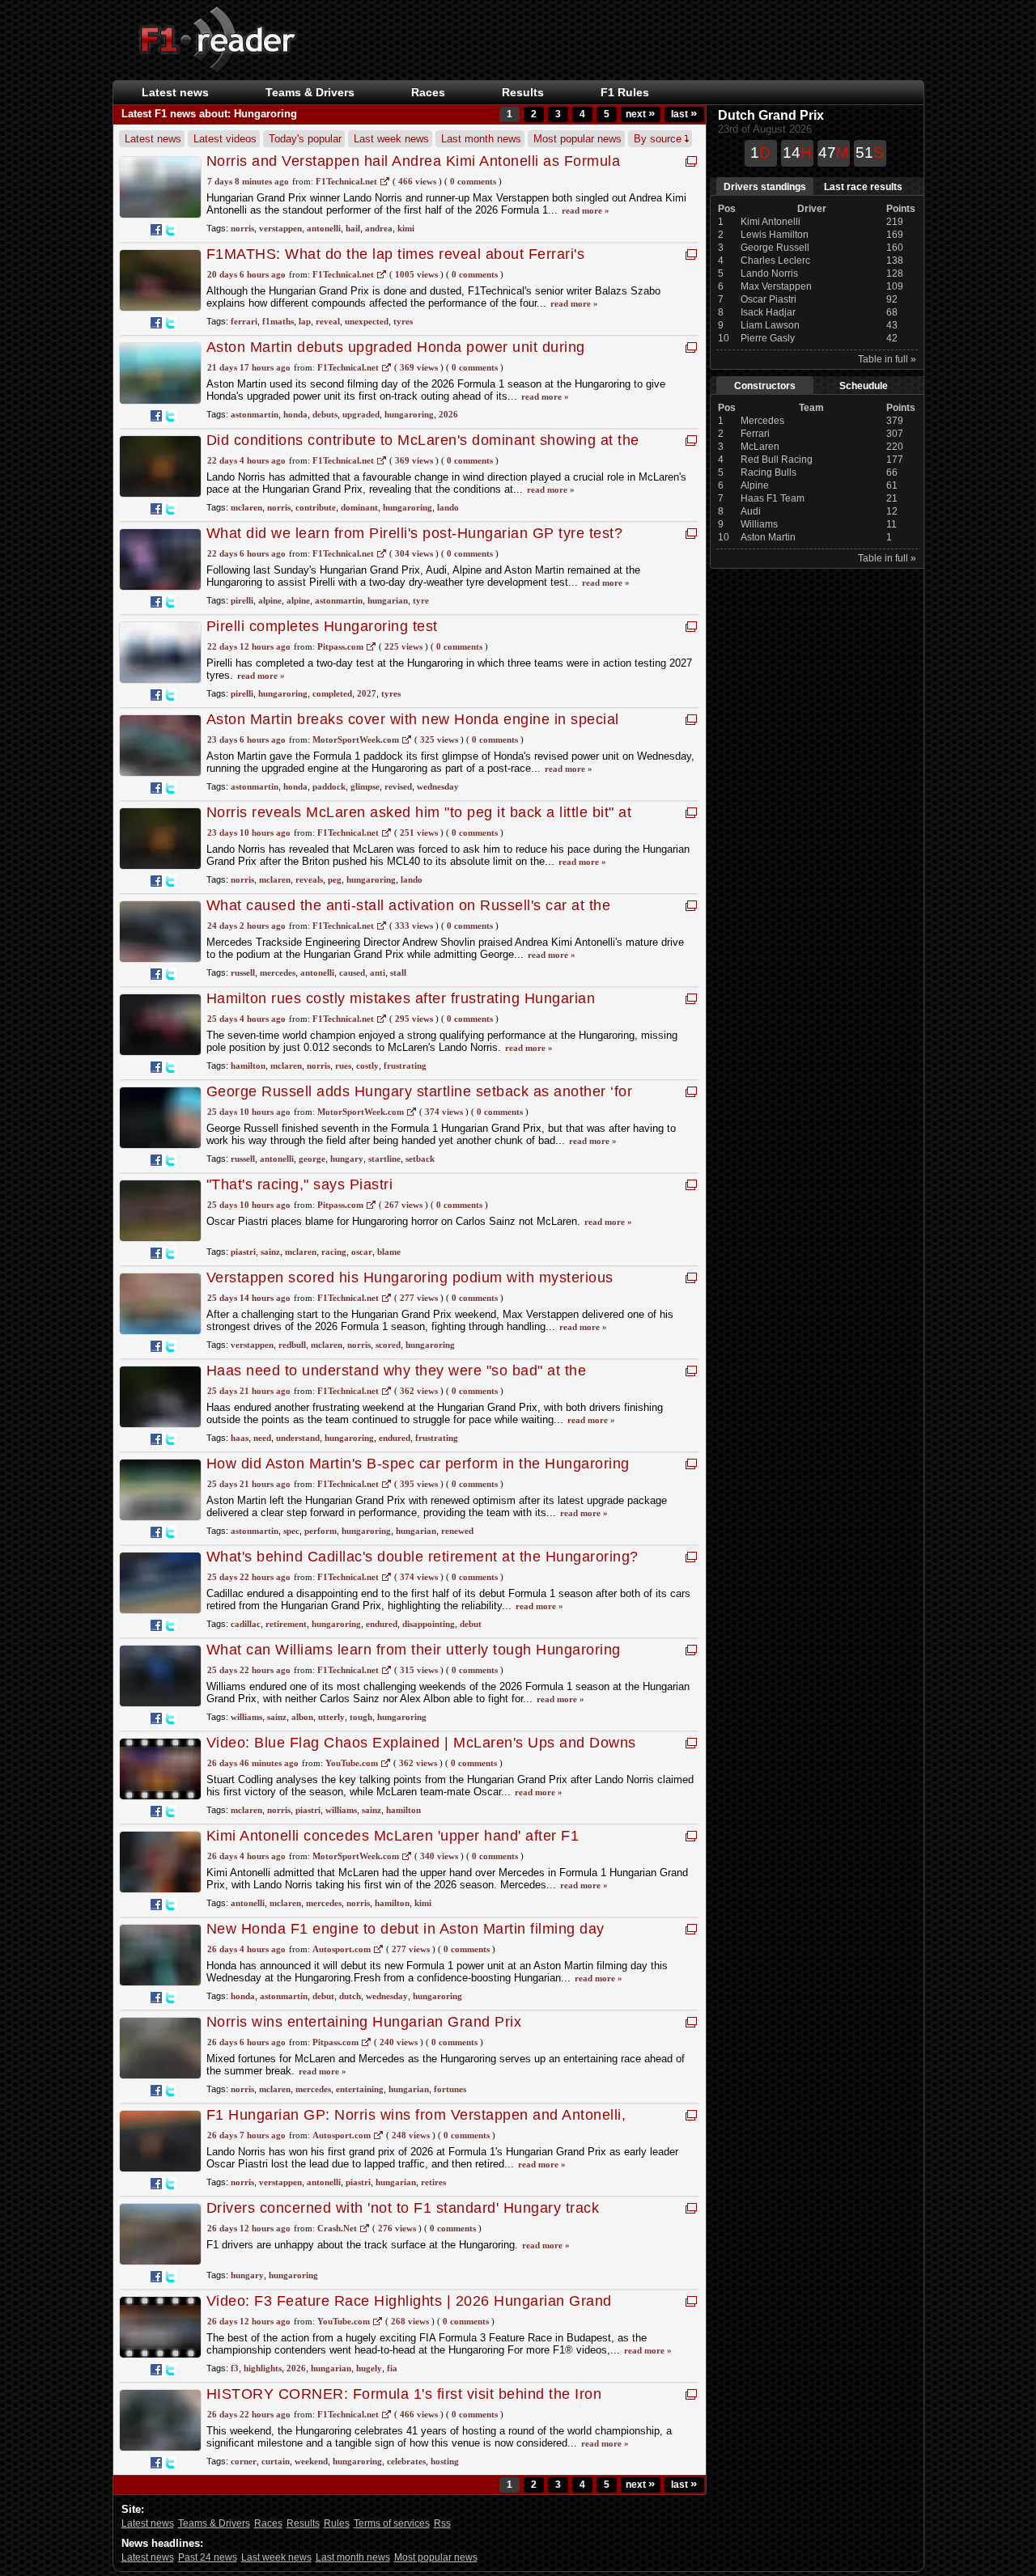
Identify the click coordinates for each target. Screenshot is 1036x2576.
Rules (337, 2523)
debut (471, 1624)
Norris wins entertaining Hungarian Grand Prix (364, 2022)
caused (352, 972)
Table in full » (887, 359)
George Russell (775, 248)
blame (389, 1252)
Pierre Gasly (768, 338)
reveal (328, 321)
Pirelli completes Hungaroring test (322, 626)
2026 (448, 414)
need (262, 1438)
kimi (406, 228)
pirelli (242, 600)
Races (428, 92)
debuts (325, 414)
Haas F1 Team (773, 498)
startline (384, 1159)
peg (335, 879)
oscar (362, 1252)
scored (388, 1345)
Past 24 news (208, 2557)
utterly (331, 1717)
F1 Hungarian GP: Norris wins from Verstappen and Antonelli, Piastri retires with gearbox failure (416, 2123)
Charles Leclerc (775, 261)
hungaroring (409, 414)
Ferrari (755, 434)
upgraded (361, 414)
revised (398, 786)
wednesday (438, 786)
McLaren (760, 447)
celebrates (406, 2461)
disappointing (429, 1624)
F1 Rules (625, 92)
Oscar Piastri (769, 299)
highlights (263, 2368)
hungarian (388, 600)
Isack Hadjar (768, 312)
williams (246, 1717)
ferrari (244, 321)
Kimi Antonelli (771, 222)
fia (392, 2368)
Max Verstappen (776, 286)
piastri (243, 1252)
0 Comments (473, 181)
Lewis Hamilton (775, 235)
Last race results (863, 187)
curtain (276, 2461)
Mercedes (762, 421)
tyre (421, 600)
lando (448, 507)
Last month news (481, 139)
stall (398, 972)
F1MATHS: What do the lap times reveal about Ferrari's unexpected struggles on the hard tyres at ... (396, 263)
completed (332, 693)
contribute (316, 507)
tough (361, 1717)
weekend (311, 2461)
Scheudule (864, 386)
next (640, 114)
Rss (442, 2523)
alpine (270, 600)
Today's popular (305, 139)
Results (523, 92)
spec (291, 1531)
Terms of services (392, 2523)
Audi (751, 511)
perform (321, 1531)
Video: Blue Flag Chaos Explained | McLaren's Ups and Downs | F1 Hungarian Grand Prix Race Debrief (421, 1751)
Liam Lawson (770, 325)
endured (395, 1438)
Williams (759, 524)
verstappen (280, 228)
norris (242, 228)
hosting (445, 2461)
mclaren (246, 507)
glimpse (365, 786)
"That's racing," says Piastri (300, 1184)
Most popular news (577, 139)
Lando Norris (769, 273)
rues (343, 1066)
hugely (369, 2368)
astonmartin (255, 414)
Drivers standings (765, 187)
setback (420, 1159)
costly (367, 1066)
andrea (379, 228)
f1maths (278, 321)
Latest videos (225, 139)
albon (302, 1717)
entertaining (360, 2089)
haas (240, 1438)
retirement (286, 1624)
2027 (367, 693)
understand (298, 1438)
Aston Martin (768, 537)
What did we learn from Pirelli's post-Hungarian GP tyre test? (415, 533)
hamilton (248, 1066)
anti (378, 972)
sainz (270, 1252)
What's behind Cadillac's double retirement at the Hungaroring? (422, 1557)
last (684, 114)
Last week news (391, 139)
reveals (309, 879)
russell (243, 972)
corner (244, 2461)
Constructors (765, 386)
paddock (329, 786)
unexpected (367, 321)
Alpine (755, 485)
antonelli (324, 228)
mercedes (278, 972)
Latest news (175, 92)
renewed (457, 1531)
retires (433, 2182)
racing (334, 1252)
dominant (359, 507)
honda (295, 414)
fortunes (450, 2089)
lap (305, 321)
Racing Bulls (769, 472)
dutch (350, 1996)
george (312, 1159)
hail (353, 228)
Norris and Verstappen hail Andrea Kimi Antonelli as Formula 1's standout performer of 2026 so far (414, 169)
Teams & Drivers (214, 2523)
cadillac (246, 1624)
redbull (292, 1345)
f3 (235, 2368)
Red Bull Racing (777, 460)
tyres (403, 321)
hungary (347, 1159)
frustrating (405, 1066)
